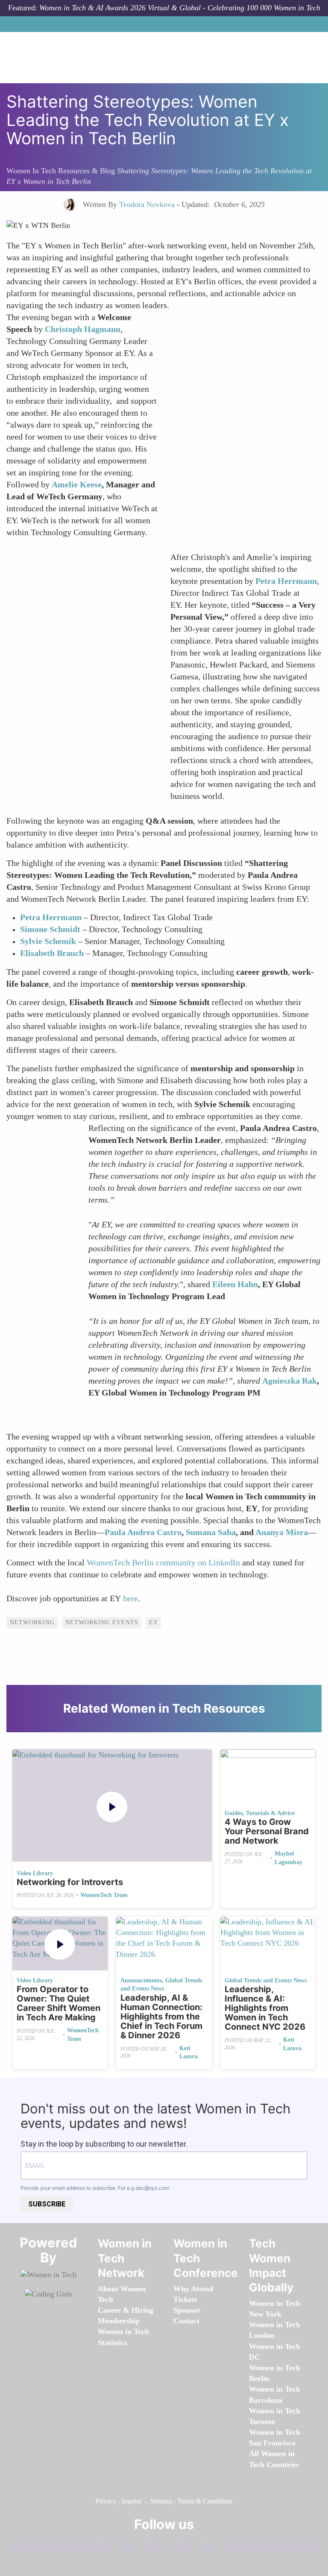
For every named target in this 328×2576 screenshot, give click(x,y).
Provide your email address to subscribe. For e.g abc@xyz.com (95, 2188)
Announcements (141, 1980)
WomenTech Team (104, 1895)
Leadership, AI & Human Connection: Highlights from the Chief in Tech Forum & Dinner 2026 (161, 2017)
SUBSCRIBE (47, 2204)
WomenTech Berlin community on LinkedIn (163, 1562)
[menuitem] (119, 2321)
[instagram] (163, 2544)
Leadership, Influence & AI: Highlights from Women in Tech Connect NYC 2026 (265, 2008)
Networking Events (102, 1622)
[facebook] (109, 2544)
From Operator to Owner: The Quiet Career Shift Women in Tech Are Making (59, 2003)
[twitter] (190, 2544)
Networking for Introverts (70, 1882)
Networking (32, 1622)
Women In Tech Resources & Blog (61, 171)
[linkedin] (136, 2544)
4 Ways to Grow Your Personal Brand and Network (267, 1831)
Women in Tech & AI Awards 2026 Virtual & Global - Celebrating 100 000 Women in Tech (180, 8)
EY (154, 1622)
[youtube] (217, 2544)
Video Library (35, 1873)
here (130, 1598)
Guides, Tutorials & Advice (260, 1813)
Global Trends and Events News (266, 1980)
